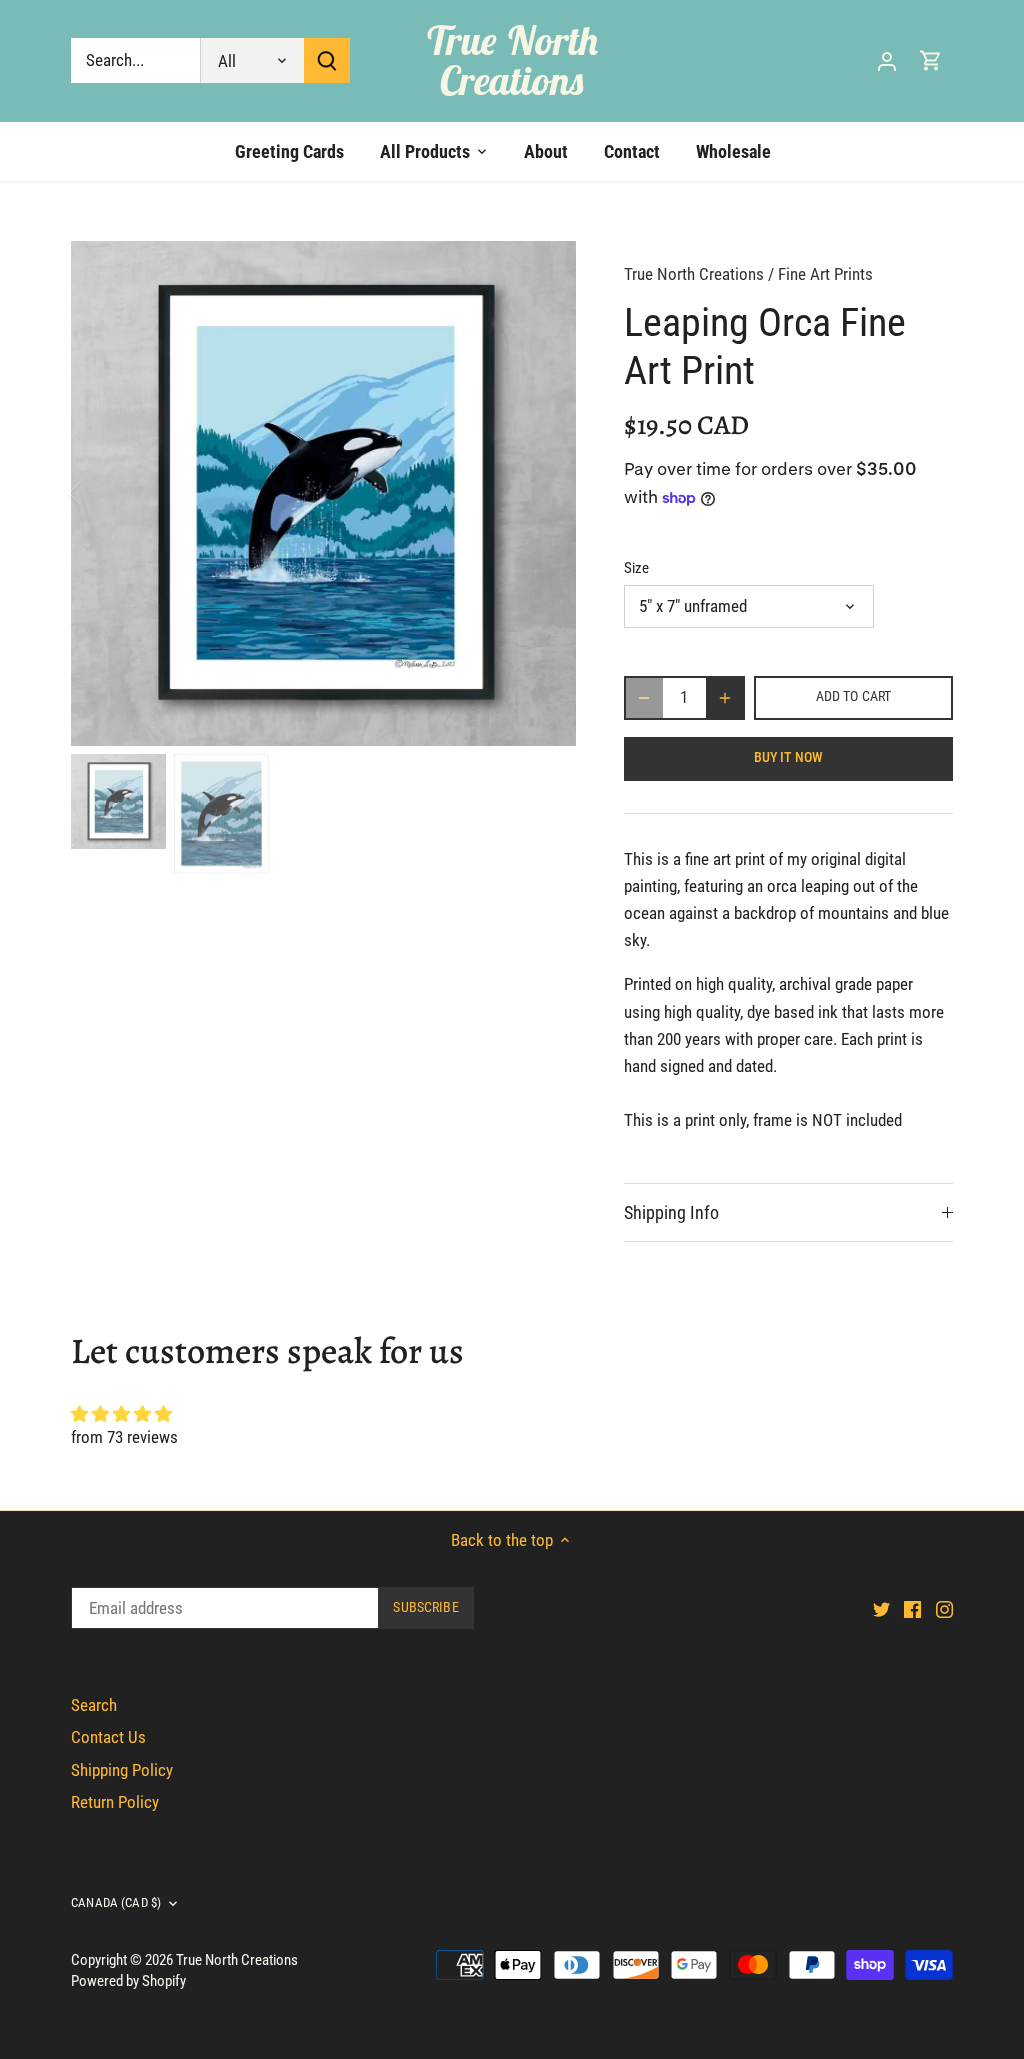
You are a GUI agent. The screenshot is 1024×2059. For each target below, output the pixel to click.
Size (636, 568)
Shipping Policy (122, 1770)
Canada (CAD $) (116, 1902)
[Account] (887, 60)
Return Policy (115, 1802)
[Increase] (725, 698)
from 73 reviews (124, 1437)
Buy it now (788, 757)
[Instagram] (944, 1609)
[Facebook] (912, 1609)
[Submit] (327, 60)
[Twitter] (881, 1609)
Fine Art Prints (825, 274)
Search (94, 1705)
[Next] (546, 493)
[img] (512, 1414)
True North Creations (512, 60)
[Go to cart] (931, 60)
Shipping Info (671, 1212)
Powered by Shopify (128, 1981)
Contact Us (108, 1737)
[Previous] (101, 493)
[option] (323, 493)
